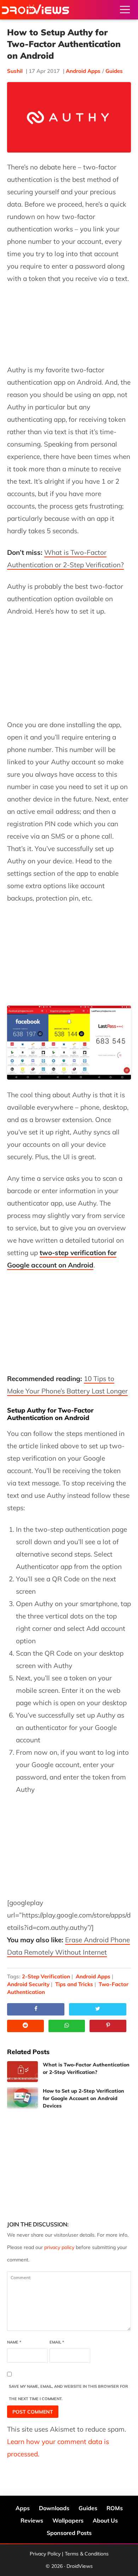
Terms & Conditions (87, 2554)
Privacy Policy (45, 2554)
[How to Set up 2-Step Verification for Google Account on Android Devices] (22, 2098)
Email (57, 2342)
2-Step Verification (46, 1976)
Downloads (54, 2508)
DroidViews (35, 10)
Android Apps (83, 71)
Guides (114, 71)
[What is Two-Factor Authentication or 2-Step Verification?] (22, 2072)
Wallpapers (68, 2520)
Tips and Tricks (74, 1984)
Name (14, 2342)
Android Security (28, 1984)
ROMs (115, 2508)
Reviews (32, 2520)
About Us (105, 2520)
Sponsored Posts (69, 2533)
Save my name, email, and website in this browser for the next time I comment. (68, 2393)
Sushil (15, 71)
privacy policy (59, 2247)
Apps (23, 2508)
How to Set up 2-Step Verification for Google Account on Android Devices (84, 2098)
